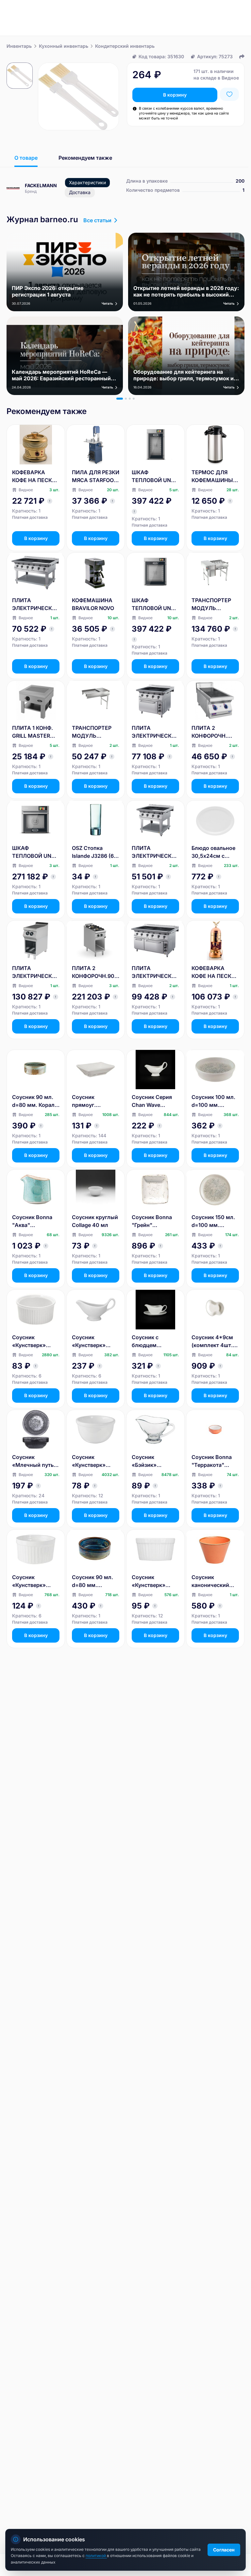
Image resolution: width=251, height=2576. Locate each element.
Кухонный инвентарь (64, 46)
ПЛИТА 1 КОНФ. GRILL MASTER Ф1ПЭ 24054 (33, 732)
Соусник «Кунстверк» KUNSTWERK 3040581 (89, 1342)
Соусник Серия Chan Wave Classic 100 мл (152, 1101)
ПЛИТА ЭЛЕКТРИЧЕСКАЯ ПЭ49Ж (155, 732)
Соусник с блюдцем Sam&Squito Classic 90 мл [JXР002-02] (149, 1342)
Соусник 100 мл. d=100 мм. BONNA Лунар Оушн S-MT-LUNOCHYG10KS (213, 1101)
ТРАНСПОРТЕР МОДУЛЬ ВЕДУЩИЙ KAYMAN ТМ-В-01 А (215, 604)
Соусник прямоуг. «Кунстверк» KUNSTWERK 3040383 (89, 1101)
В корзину (175, 95)
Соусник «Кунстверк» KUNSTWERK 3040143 (29, 1581)
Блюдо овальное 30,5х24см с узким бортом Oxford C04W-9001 (213, 852)
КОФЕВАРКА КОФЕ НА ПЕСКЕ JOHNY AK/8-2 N (213, 972)
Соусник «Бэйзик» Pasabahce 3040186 (145, 1461)
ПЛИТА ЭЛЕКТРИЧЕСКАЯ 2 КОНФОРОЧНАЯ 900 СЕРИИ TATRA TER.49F (36, 972)
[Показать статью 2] (126, 399)
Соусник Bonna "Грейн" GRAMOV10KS (152, 1221)
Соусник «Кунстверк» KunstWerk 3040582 (89, 1461)
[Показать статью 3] (130, 399)
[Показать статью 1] (120, 399)
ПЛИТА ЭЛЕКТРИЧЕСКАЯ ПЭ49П (155, 852)
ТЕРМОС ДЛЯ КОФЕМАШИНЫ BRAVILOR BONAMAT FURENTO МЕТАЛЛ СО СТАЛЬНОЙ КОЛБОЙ (212, 477)
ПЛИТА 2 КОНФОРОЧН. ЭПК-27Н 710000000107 (211, 732)
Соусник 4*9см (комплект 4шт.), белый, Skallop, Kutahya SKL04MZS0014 (214, 1342)
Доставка (80, 192)
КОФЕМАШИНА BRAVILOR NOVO (93, 604)
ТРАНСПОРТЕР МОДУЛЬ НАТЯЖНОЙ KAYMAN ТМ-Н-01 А (92, 732)
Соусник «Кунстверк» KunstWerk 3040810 (149, 1581)
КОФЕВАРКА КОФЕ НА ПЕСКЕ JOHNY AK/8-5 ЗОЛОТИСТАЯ (34, 477)
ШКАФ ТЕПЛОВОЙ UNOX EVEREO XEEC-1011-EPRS (155, 604)
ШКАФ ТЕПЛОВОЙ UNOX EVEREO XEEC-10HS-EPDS (35, 852)
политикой (96, 2556)
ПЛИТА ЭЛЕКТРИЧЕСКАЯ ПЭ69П (36, 604)
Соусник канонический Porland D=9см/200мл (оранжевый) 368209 (210, 1581)
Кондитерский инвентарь (125, 46)
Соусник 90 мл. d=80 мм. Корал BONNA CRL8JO (33, 1101)
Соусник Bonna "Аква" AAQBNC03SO (32, 1221)
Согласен (224, 2550)
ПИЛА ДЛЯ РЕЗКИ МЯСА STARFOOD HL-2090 (96, 477)
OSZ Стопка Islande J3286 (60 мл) (95, 852)
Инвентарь (19, 46)
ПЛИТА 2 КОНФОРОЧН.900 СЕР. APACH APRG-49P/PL (95, 972)
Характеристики (87, 182)
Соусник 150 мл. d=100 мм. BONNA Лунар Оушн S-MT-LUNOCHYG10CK (213, 1221)
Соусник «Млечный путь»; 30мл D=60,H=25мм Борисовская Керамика (35, 1461)
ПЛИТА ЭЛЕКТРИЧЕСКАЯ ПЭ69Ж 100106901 (155, 972)
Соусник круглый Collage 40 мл (95, 1221)
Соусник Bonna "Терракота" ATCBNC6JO (212, 1461)
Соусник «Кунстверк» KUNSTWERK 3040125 (29, 1342)
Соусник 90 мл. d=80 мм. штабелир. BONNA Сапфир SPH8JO (92, 1581)
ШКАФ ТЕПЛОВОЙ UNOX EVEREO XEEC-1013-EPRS (155, 477)
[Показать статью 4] (134, 399)
